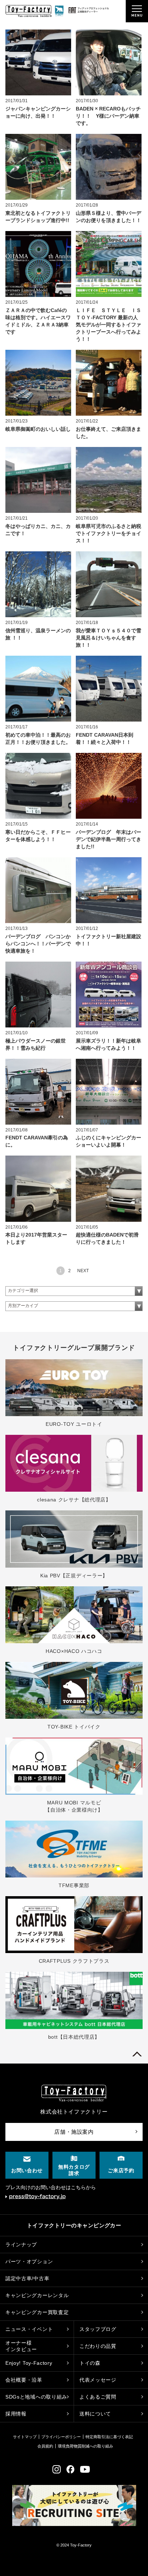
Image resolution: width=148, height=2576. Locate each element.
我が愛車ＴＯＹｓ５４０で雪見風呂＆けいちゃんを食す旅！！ (108, 638)
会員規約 (45, 2446)
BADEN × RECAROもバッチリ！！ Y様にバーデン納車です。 (108, 116)
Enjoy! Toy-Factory (29, 2363)
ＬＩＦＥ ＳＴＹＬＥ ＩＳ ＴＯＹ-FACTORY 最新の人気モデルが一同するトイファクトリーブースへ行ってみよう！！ (111, 325)
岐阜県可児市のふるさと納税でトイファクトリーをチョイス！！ (108, 533)
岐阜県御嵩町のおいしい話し (38, 429)
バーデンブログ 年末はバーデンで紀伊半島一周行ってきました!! (108, 839)
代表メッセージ (98, 2380)
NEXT (83, 1271)
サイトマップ (25, 2437)
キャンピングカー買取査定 (37, 2312)
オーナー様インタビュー (21, 2346)
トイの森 (90, 2363)
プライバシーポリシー (61, 2437)
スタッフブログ (98, 2329)
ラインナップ (21, 2245)
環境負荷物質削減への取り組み (85, 2446)
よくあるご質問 (98, 2397)
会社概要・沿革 (24, 2380)
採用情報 (16, 2414)
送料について (95, 2414)
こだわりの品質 (98, 2346)
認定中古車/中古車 (27, 2278)
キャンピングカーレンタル (37, 2295)
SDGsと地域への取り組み (36, 2397)
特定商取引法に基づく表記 (109, 2437)
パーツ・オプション (29, 2261)
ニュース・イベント (29, 2329)
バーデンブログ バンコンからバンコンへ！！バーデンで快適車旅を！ (38, 944)
